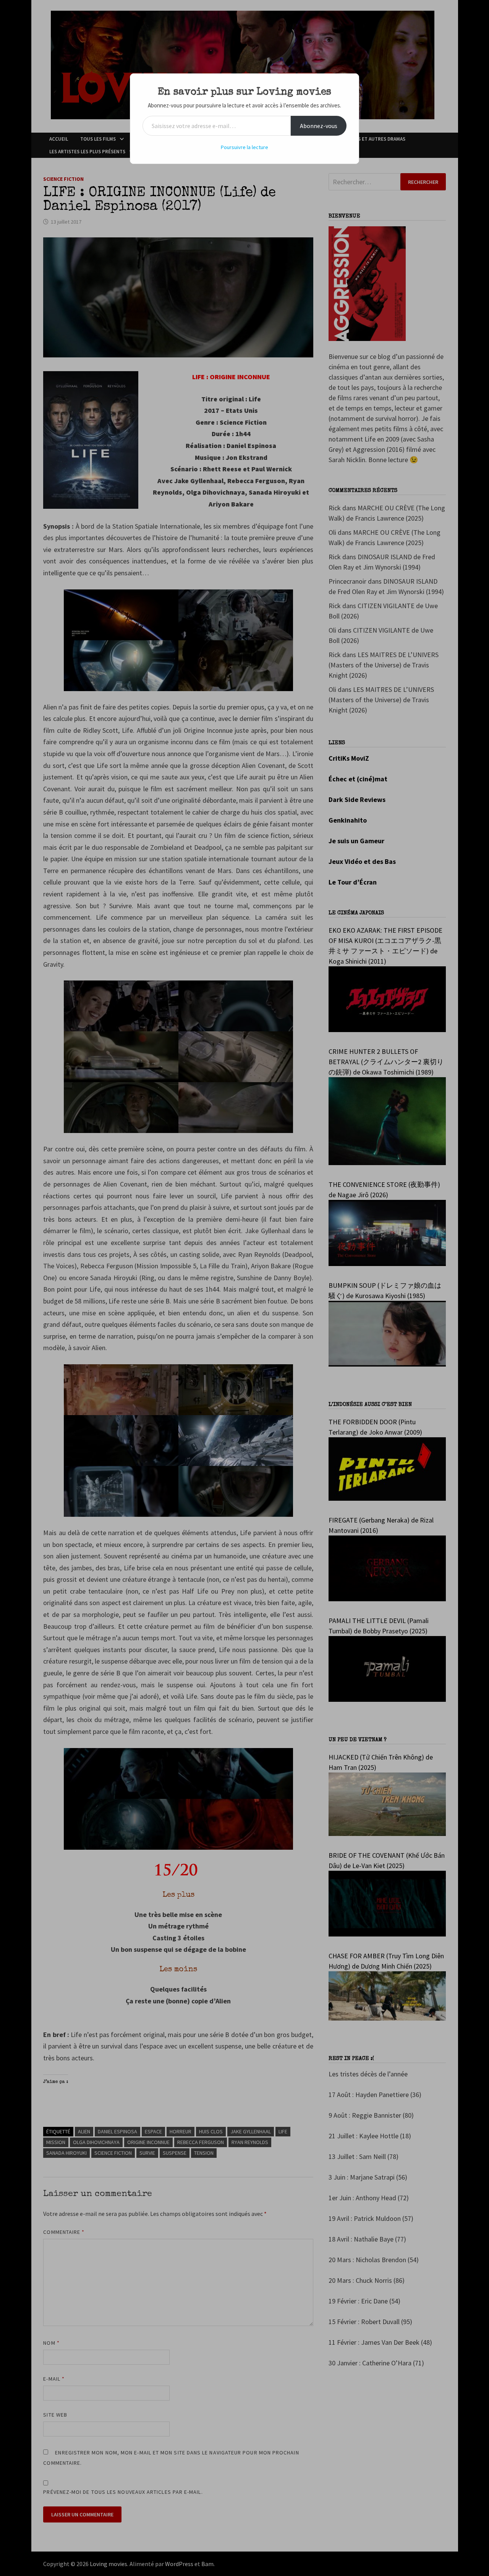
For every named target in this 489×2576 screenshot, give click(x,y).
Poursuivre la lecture (244, 147)
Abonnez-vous (319, 126)
